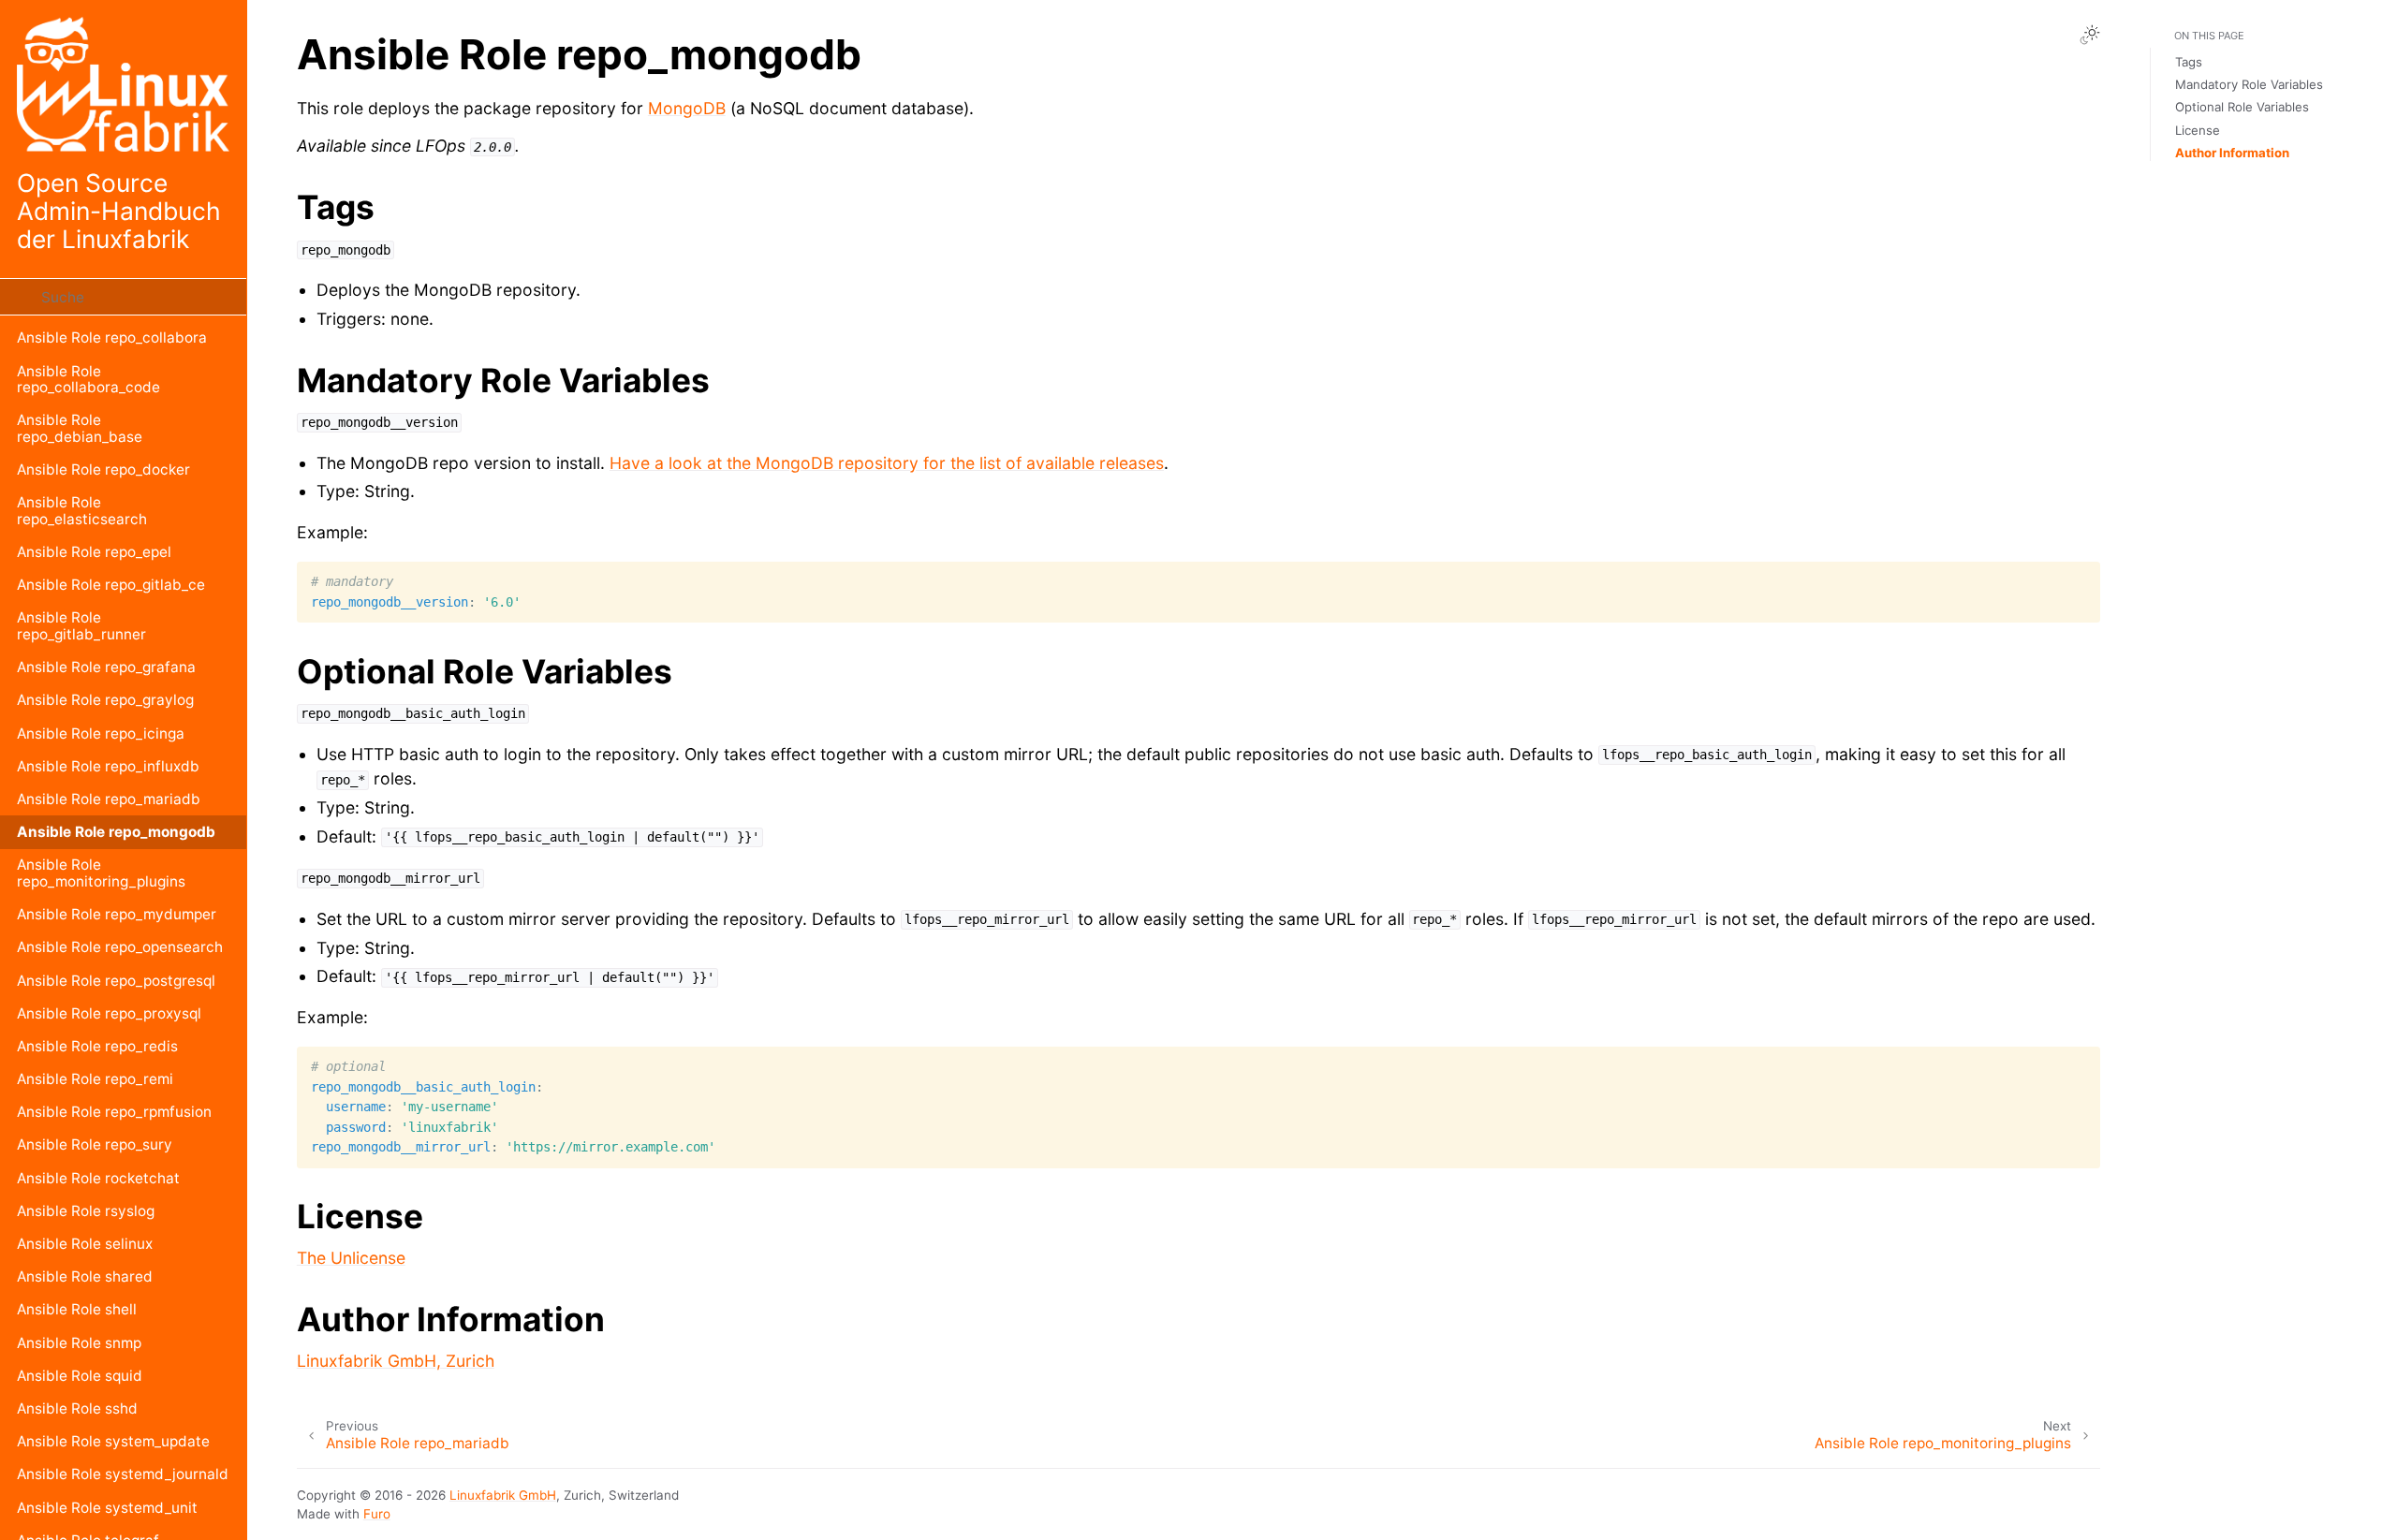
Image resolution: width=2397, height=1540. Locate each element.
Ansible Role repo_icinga (101, 733)
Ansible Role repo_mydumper (117, 914)
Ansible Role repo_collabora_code (88, 380)
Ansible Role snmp (79, 1343)
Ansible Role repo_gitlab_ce (111, 585)
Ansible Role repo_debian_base (80, 428)
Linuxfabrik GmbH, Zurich (396, 1361)
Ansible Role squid (80, 1376)
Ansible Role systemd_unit (107, 1508)
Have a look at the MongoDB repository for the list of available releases (887, 463)
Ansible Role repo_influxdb (108, 766)
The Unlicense (351, 1258)
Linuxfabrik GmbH (503, 1495)
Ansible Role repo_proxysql (109, 1013)
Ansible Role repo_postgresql (116, 981)
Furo (377, 1514)
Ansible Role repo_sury (95, 1144)
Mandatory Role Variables (2249, 84)
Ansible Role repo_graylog (105, 700)
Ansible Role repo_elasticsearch (82, 511)
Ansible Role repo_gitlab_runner (81, 626)
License (2198, 130)
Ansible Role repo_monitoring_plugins (101, 873)
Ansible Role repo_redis (97, 1046)
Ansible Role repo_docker (103, 469)
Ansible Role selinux (85, 1244)
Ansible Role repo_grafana (106, 667)
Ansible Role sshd (77, 1408)
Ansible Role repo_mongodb (116, 832)
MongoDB (687, 108)
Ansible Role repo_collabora (112, 337)
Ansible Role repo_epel (94, 552)
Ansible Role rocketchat (98, 1178)
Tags (2189, 62)
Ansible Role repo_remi (95, 1079)
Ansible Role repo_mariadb (109, 799)
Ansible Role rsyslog (86, 1211)
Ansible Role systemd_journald (123, 1474)
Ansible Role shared (85, 1276)
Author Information (2232, 153)
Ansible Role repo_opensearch (120, 947)
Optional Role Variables (2242, 107)
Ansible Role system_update (113, 1441)
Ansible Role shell (77, 1309)
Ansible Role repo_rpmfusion (114, 1112)
